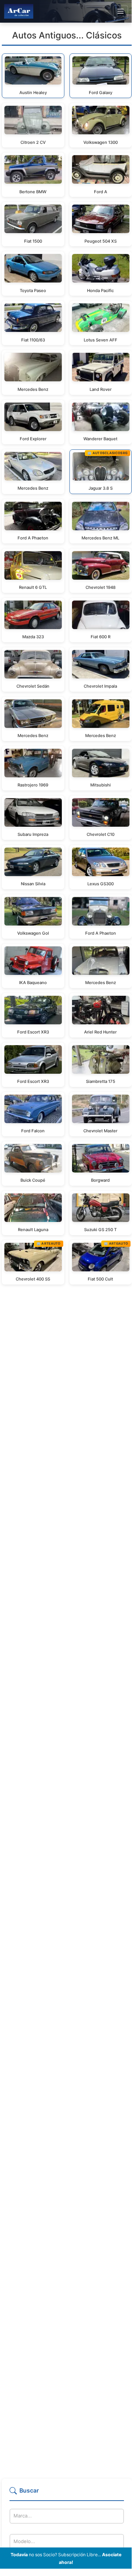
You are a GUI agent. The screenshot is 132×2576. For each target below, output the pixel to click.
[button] (67, 2494)
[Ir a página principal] (19, 11)
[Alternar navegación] (120, 11)
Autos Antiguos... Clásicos (67, 35)
